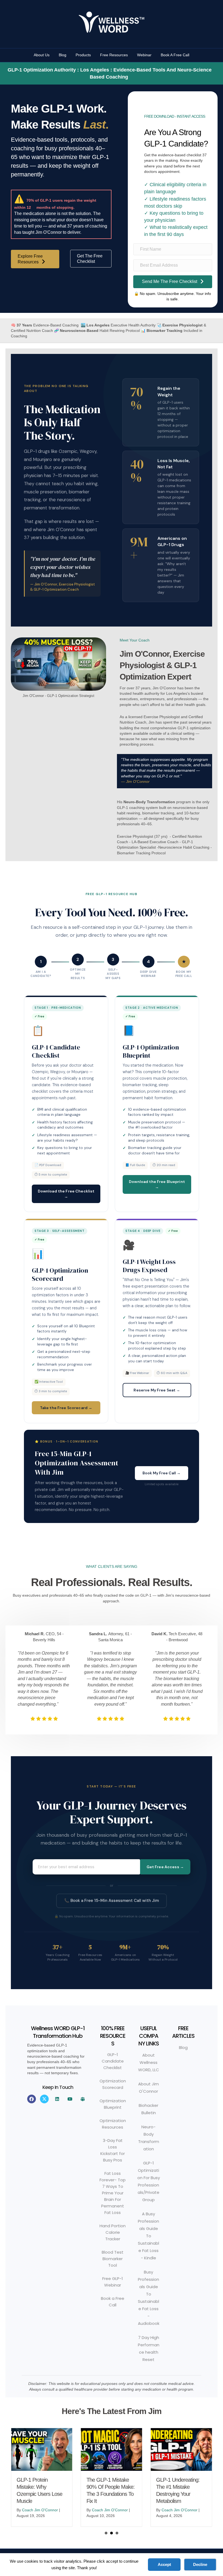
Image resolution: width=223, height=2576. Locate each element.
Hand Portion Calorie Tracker (113, 2232)
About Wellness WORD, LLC (149, 2062)
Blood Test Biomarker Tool (113, 2259)
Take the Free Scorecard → (66, 1408)
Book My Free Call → (162, 1473)
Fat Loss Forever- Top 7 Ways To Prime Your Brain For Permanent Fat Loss (113, 2193)
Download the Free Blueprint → (157, 1184)
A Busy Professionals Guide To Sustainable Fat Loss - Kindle (148, 2236)
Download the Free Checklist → (66, 1194)
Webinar (144, 55)
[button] (32, 2099)
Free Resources (114, 55)
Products (83, 55)
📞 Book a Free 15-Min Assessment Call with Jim (112, 1901)
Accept (164, 2564)
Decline (200, 2564)
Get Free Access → (165, 1867)
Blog (63, 55)
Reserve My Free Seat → (157, 1390)
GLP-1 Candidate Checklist (113, 2061)
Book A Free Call (175, 55)
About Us (42, 55)
